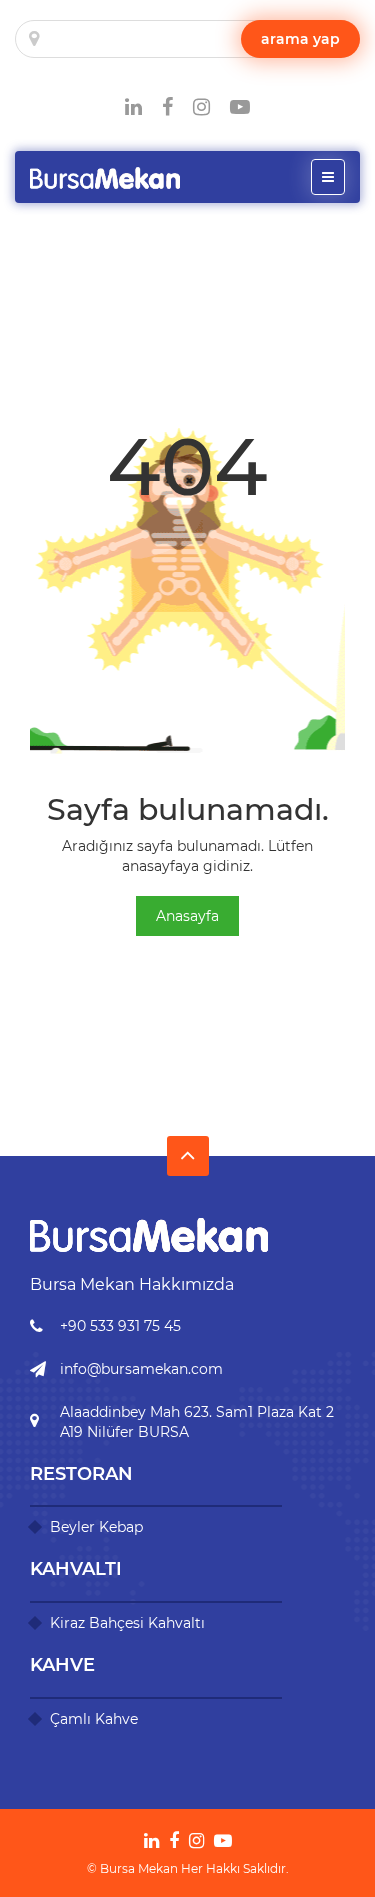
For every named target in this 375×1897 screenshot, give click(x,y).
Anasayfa (187, 916)
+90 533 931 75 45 (120, 1326)
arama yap (300, 39)
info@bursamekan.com (141, 1369)
